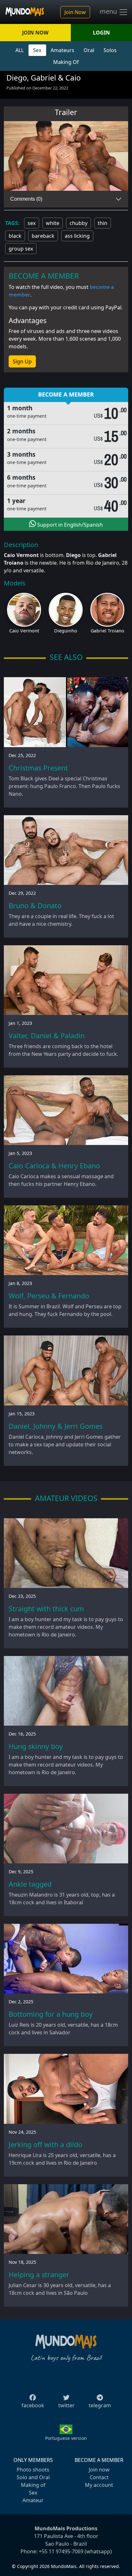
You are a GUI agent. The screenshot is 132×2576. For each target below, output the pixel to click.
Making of (33, 2485)
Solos (110, 50)
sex (32, 223)
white (53, 223)
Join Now (75, 12)
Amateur (33, 2500)
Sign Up (22, 361)
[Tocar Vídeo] (66, 156)
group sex (21, 249)
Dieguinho (66, 631)
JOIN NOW (35, 33)
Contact (99, 2477)
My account (99, 2485)
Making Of (66, 62)
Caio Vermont (24, 631)
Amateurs (62, 50)
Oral (89, 50)
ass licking (77, 236)
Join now (99, 2470)
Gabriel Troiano (107, 631)
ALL (20, 50)
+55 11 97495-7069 (61, 2551)
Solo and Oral (33, 2477)
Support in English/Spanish (69, 525)
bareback (43, 236)
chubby (78, 223)
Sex (37, 50)
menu (109, 12)
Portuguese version (66, 2438)
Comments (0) (26, 199)
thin (103, 223)
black (15, 236)
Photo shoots (33, 2470)
